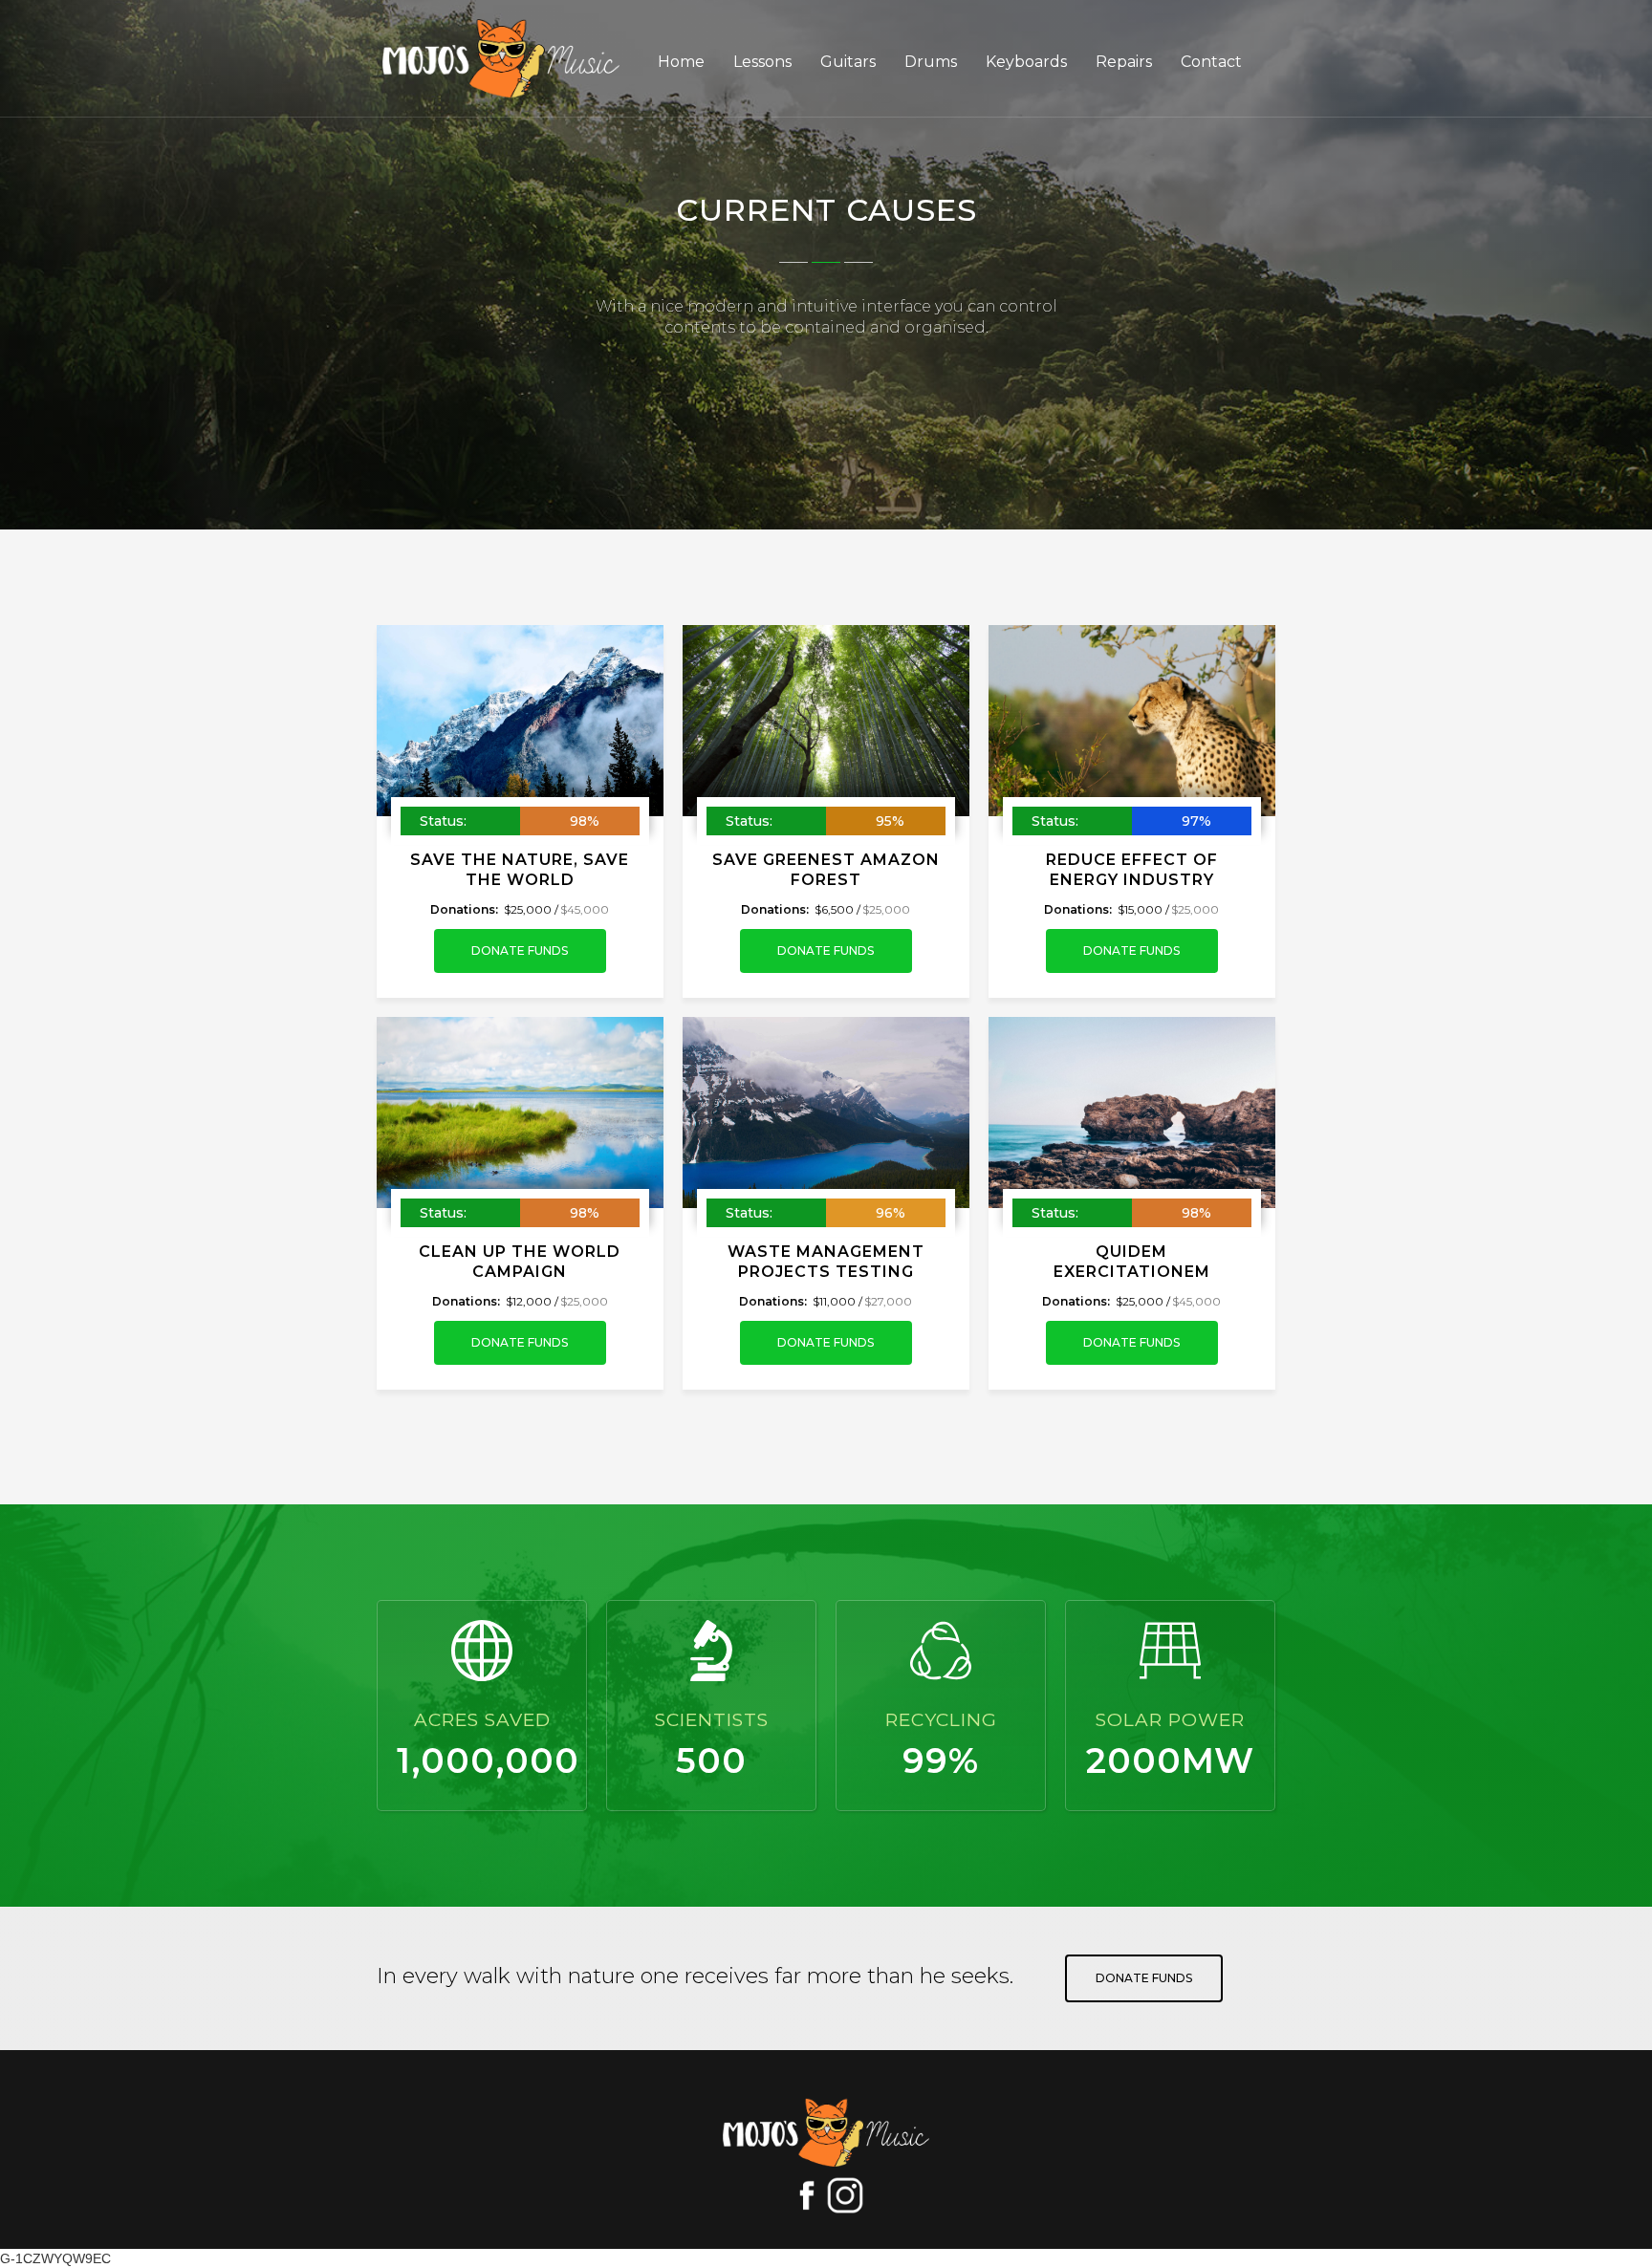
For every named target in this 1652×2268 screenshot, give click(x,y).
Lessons (762, 62)
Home (681, 62)
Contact (1211, 62)
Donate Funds (520, 950)
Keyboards (1026, 62)
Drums (931, 62)
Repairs (1124, 62)
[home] (520, 58)
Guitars (848, 62)
